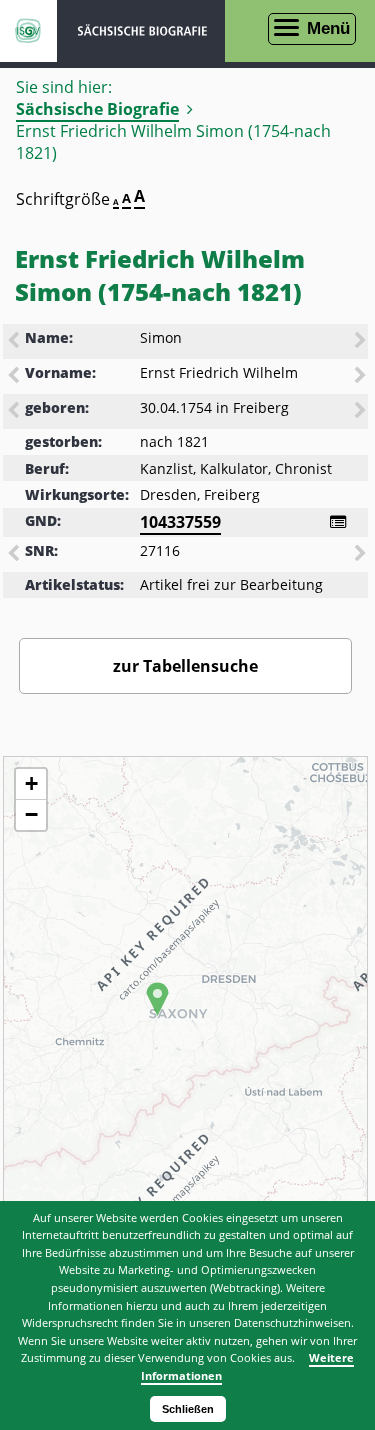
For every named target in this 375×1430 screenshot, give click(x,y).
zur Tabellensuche (185, 666)
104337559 (180, 522)
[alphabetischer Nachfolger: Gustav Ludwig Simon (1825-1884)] (362, 342)
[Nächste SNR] (362, 555)
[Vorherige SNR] (15, 555)
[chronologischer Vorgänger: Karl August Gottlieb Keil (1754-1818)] (15, 412)
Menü (328, 28)
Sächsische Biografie (97, 109)
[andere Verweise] (338, 522)
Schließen (188, 1409)
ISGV (28, 31)
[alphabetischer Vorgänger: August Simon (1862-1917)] (15, 342)
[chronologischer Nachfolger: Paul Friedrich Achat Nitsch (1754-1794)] (362, 412)
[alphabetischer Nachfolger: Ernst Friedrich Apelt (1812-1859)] (362, 377)
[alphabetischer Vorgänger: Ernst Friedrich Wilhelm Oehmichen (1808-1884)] (15, 377)
